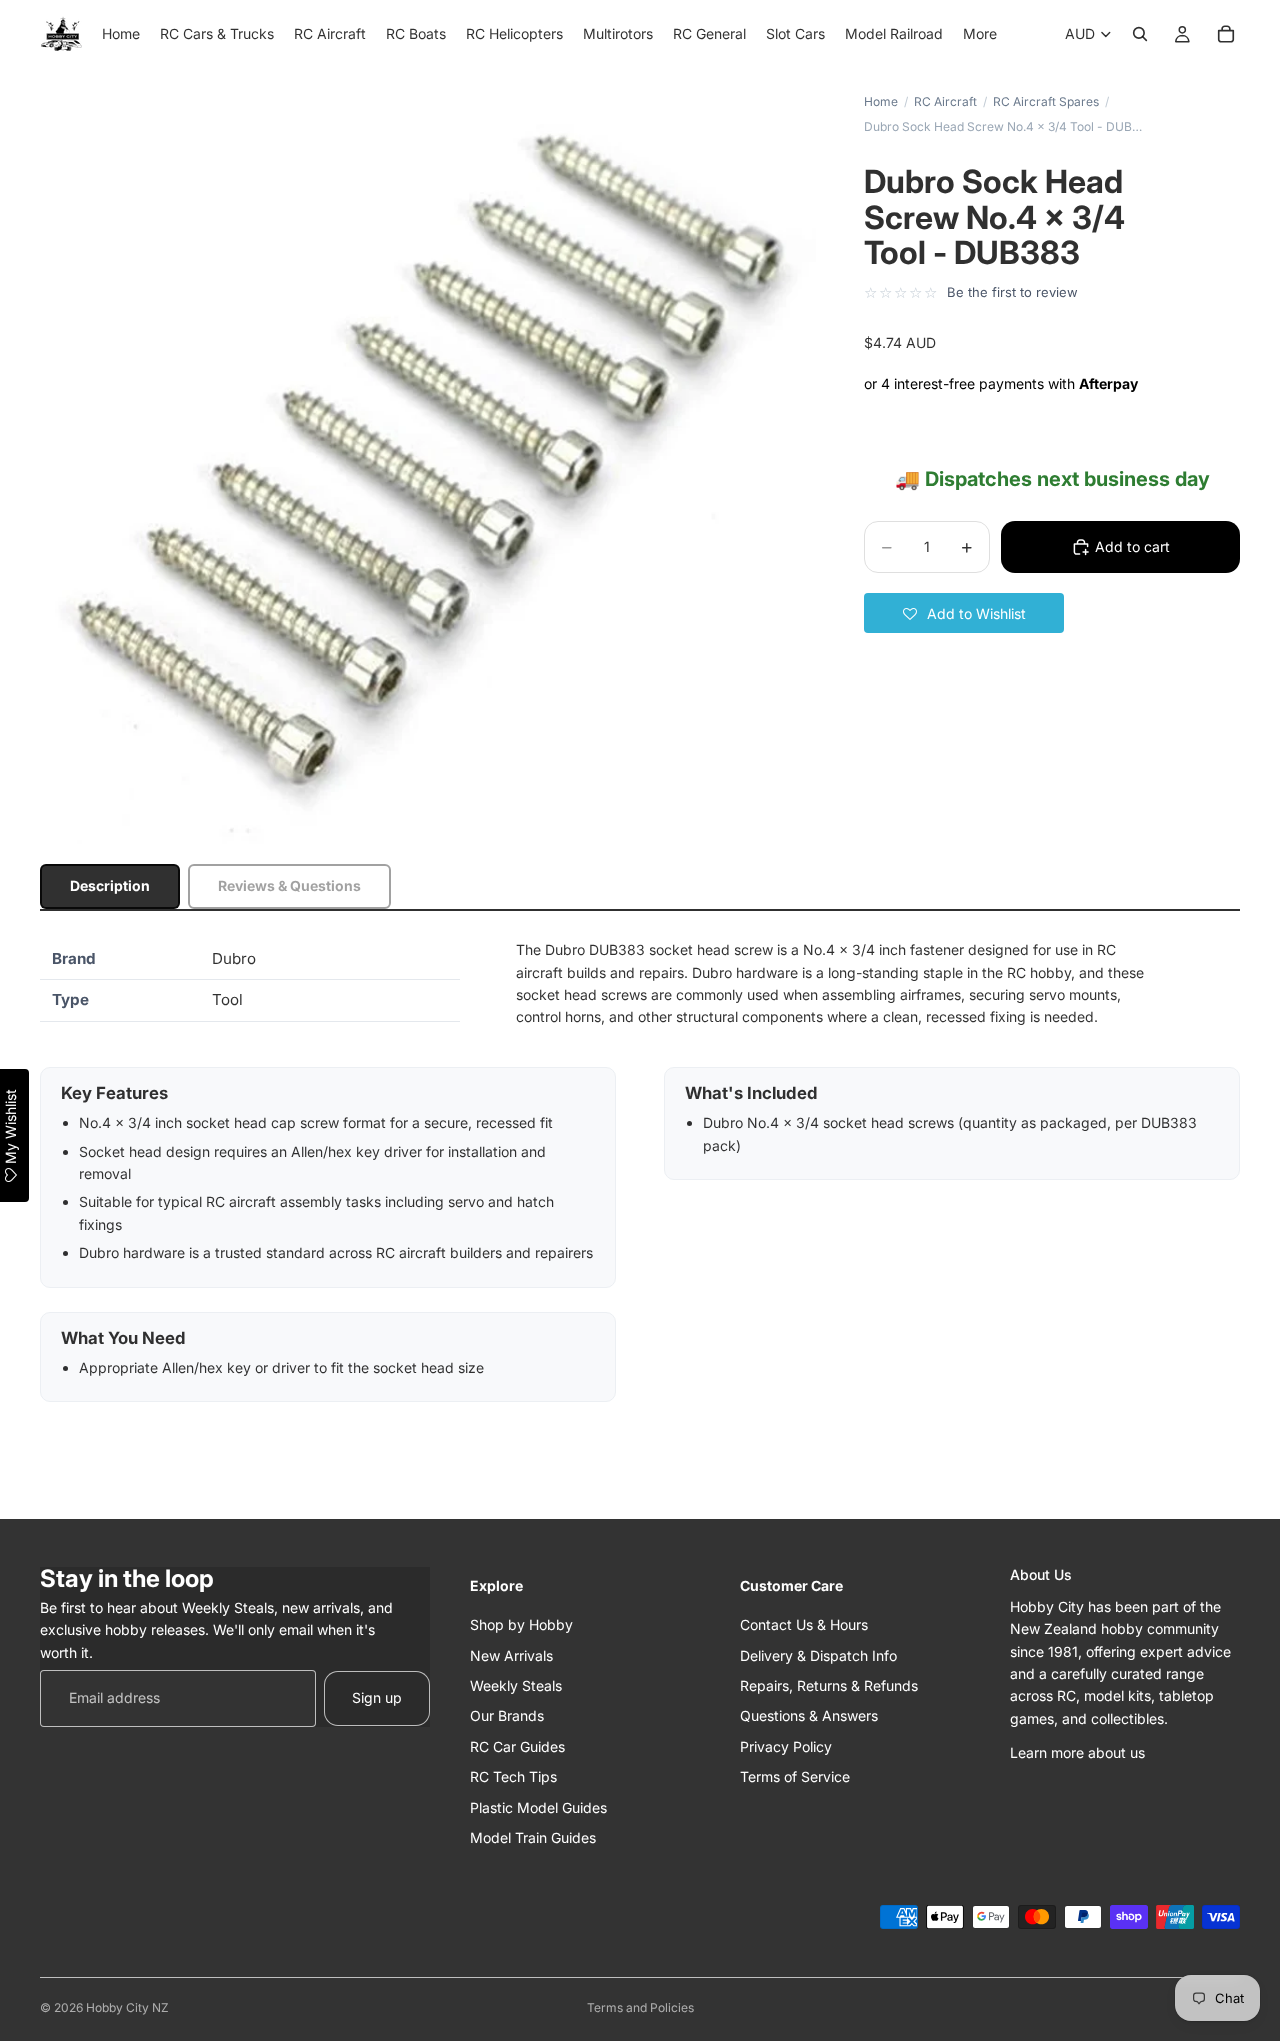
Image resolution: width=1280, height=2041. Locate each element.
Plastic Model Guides (538, 1806)
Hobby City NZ (127, 2007)
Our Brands (507, 1715)
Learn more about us (1077, 1752)
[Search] (1140, 34)
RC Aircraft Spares (1046, 101)
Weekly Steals (516, 1684)
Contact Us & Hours (804, 1624)
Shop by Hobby (521, 1624)
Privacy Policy (786, 1745)
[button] (964, 613)
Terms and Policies (640, 2007)
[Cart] (1226, 34)
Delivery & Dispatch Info (818, 1654)
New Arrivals (511, 1654)
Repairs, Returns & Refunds (829, 1684)
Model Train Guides (533, 1836)
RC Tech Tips (513, 1776)
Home (881, 101)
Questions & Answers (809, 1715)
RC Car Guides (517, 1745)
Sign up (377, 1697)
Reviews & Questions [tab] (289, 885)
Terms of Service (795, 1776)
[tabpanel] (640, 1170)
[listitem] (980, 34)
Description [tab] (110, 885)
